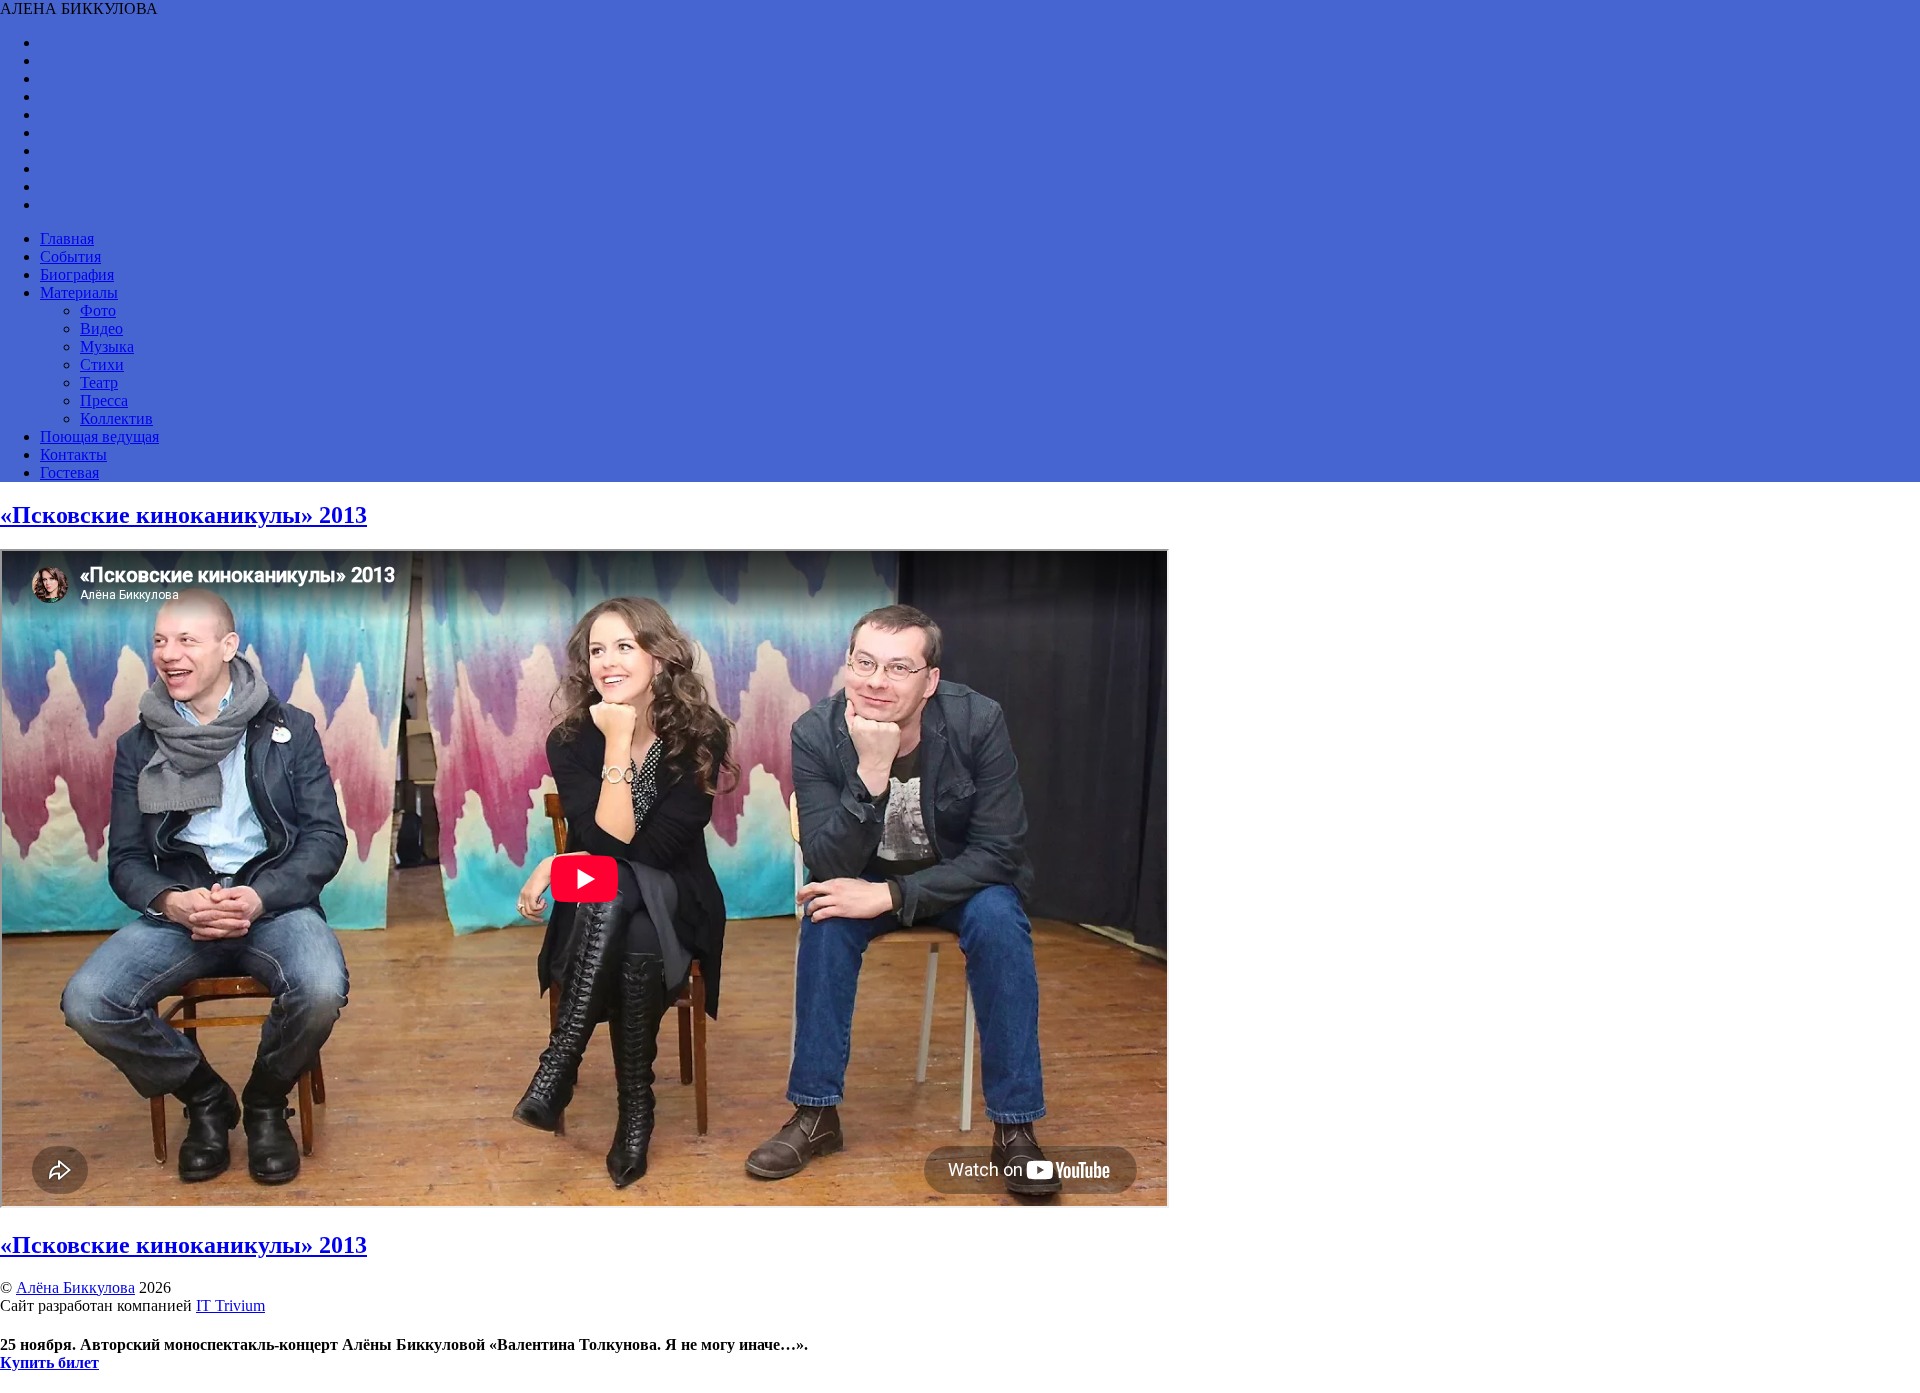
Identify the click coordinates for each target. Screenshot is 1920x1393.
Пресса (104, 400)
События (70, 256)
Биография (77, 274)
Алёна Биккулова (75, 1287)
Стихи (102, 364)
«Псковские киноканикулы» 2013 (183, 515)
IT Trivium (230, 1305)
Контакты (73, 454)
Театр (99, 382)
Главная (67, 238)
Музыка (107, 346)
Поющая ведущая (99, 436)
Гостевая (69, 472)
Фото (98, 310)
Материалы (79, 292)
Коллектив (116, 418)
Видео (101, 328)
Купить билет (49, 1362)
